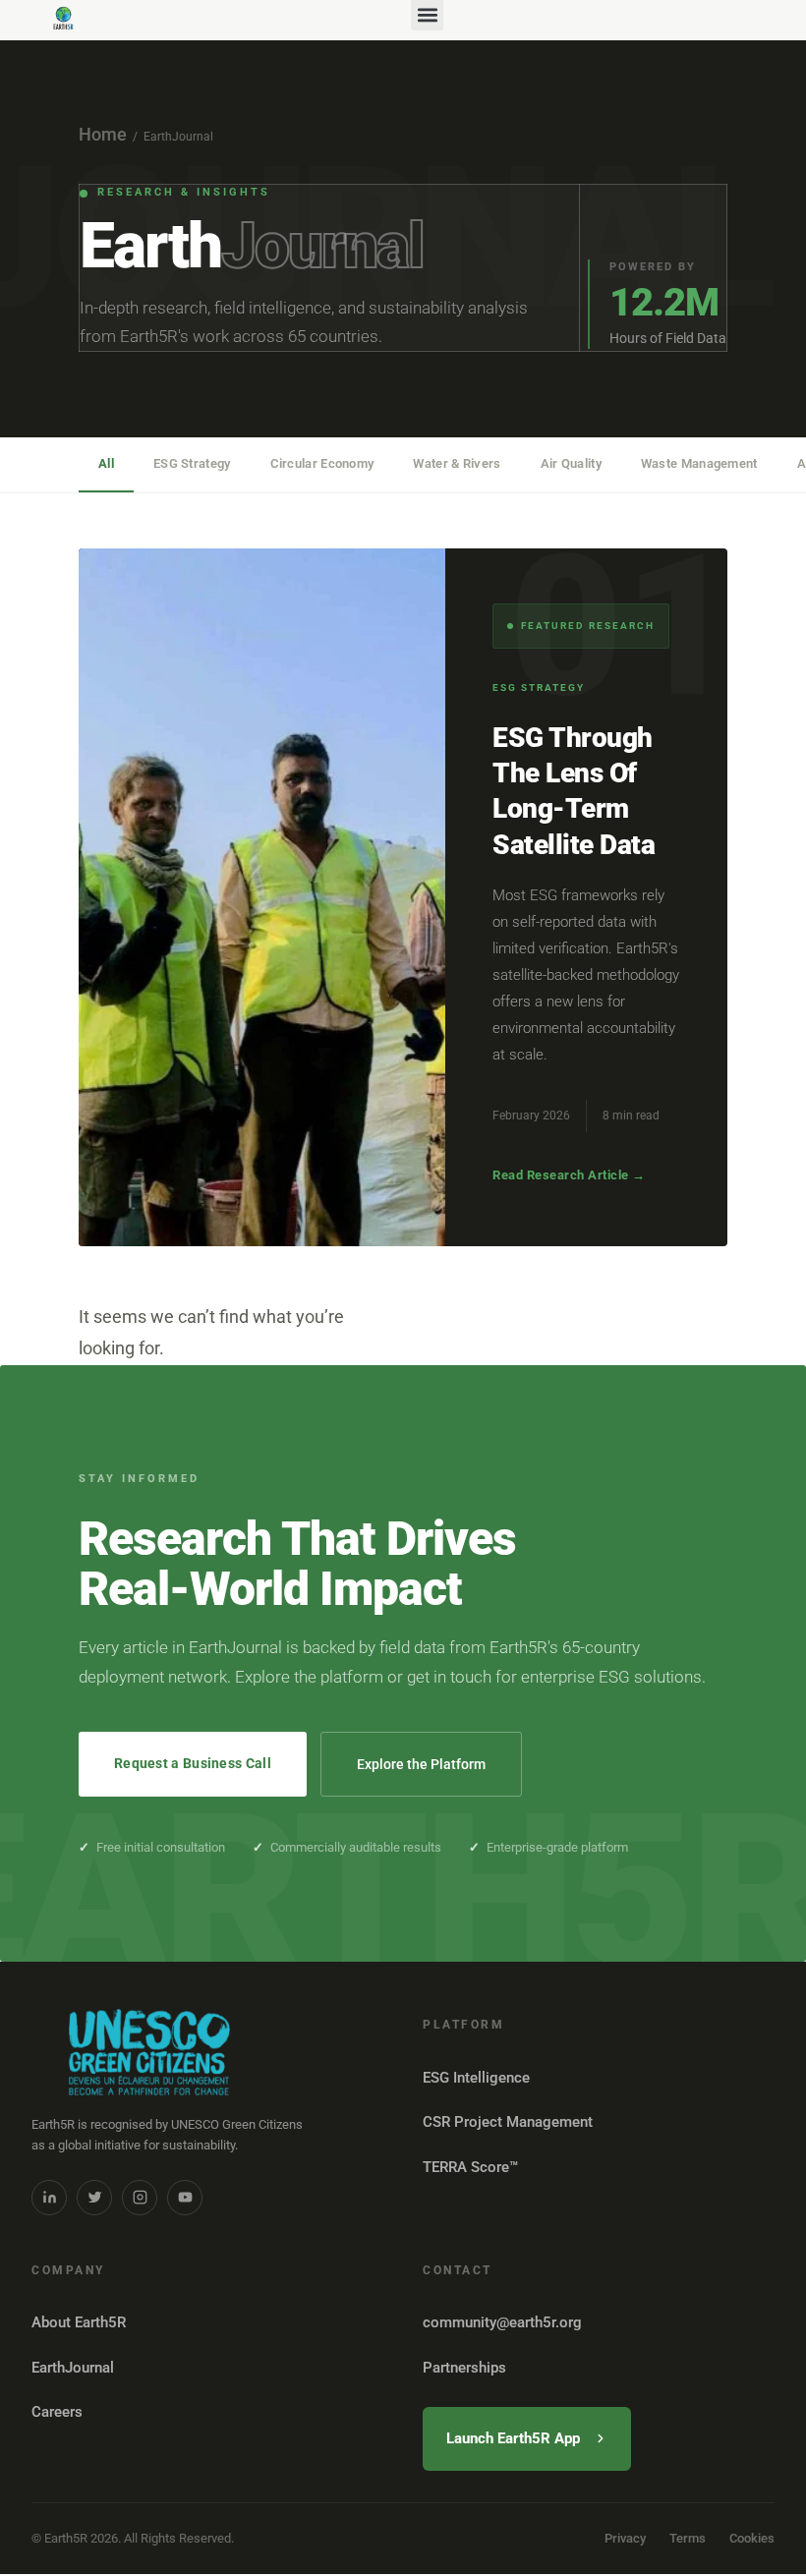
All (106, 463)
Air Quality (571, 463)
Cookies (752, 2538)
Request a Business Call (193, 1763)
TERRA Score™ (470, 2167)
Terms (688, 2538)
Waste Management (699, 463)
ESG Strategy (192, 463)
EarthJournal (73, 2368)
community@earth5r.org (502, 2322)
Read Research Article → (569, 1175)
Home (103, 134)
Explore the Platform (421, 1764)
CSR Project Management (508, 2122)
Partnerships (464, 2368)
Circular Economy (322, 463)
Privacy (625, 2538)
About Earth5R (79, 2322)
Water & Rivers (457, 463)
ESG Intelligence (476, 2078)
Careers (57, 2412)
